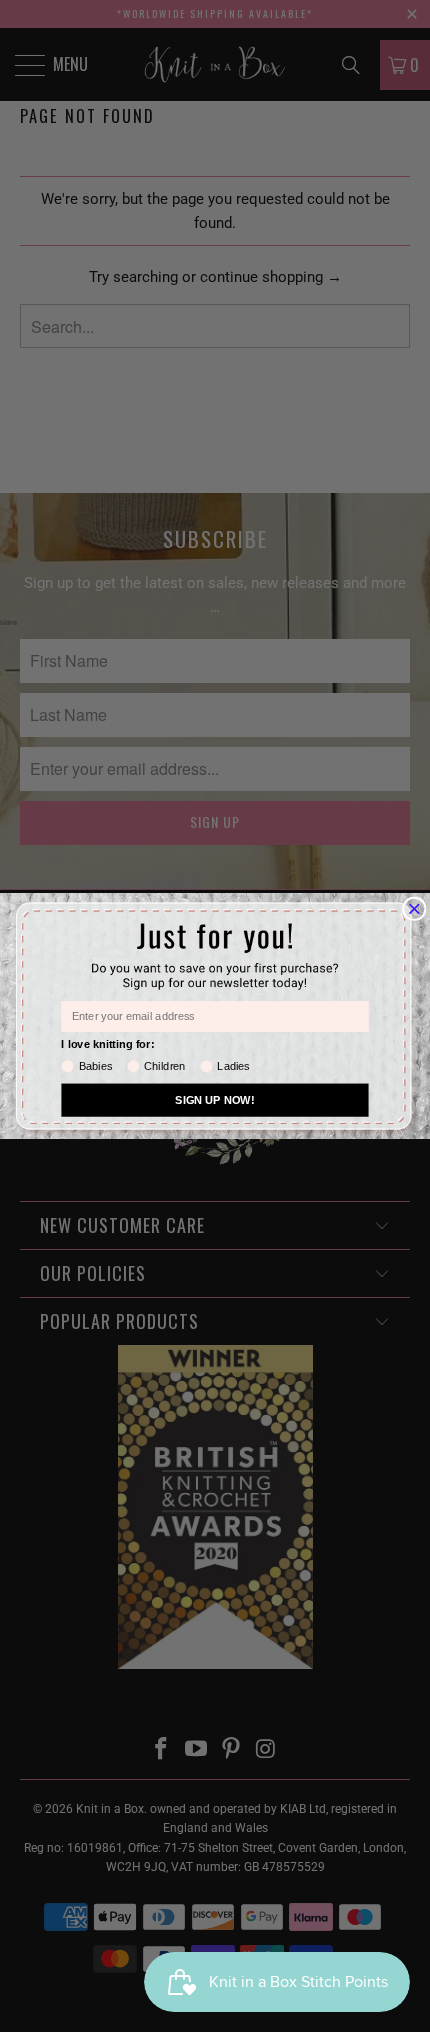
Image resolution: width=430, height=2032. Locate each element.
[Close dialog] (415, 909)
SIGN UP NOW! (214, 1100)
